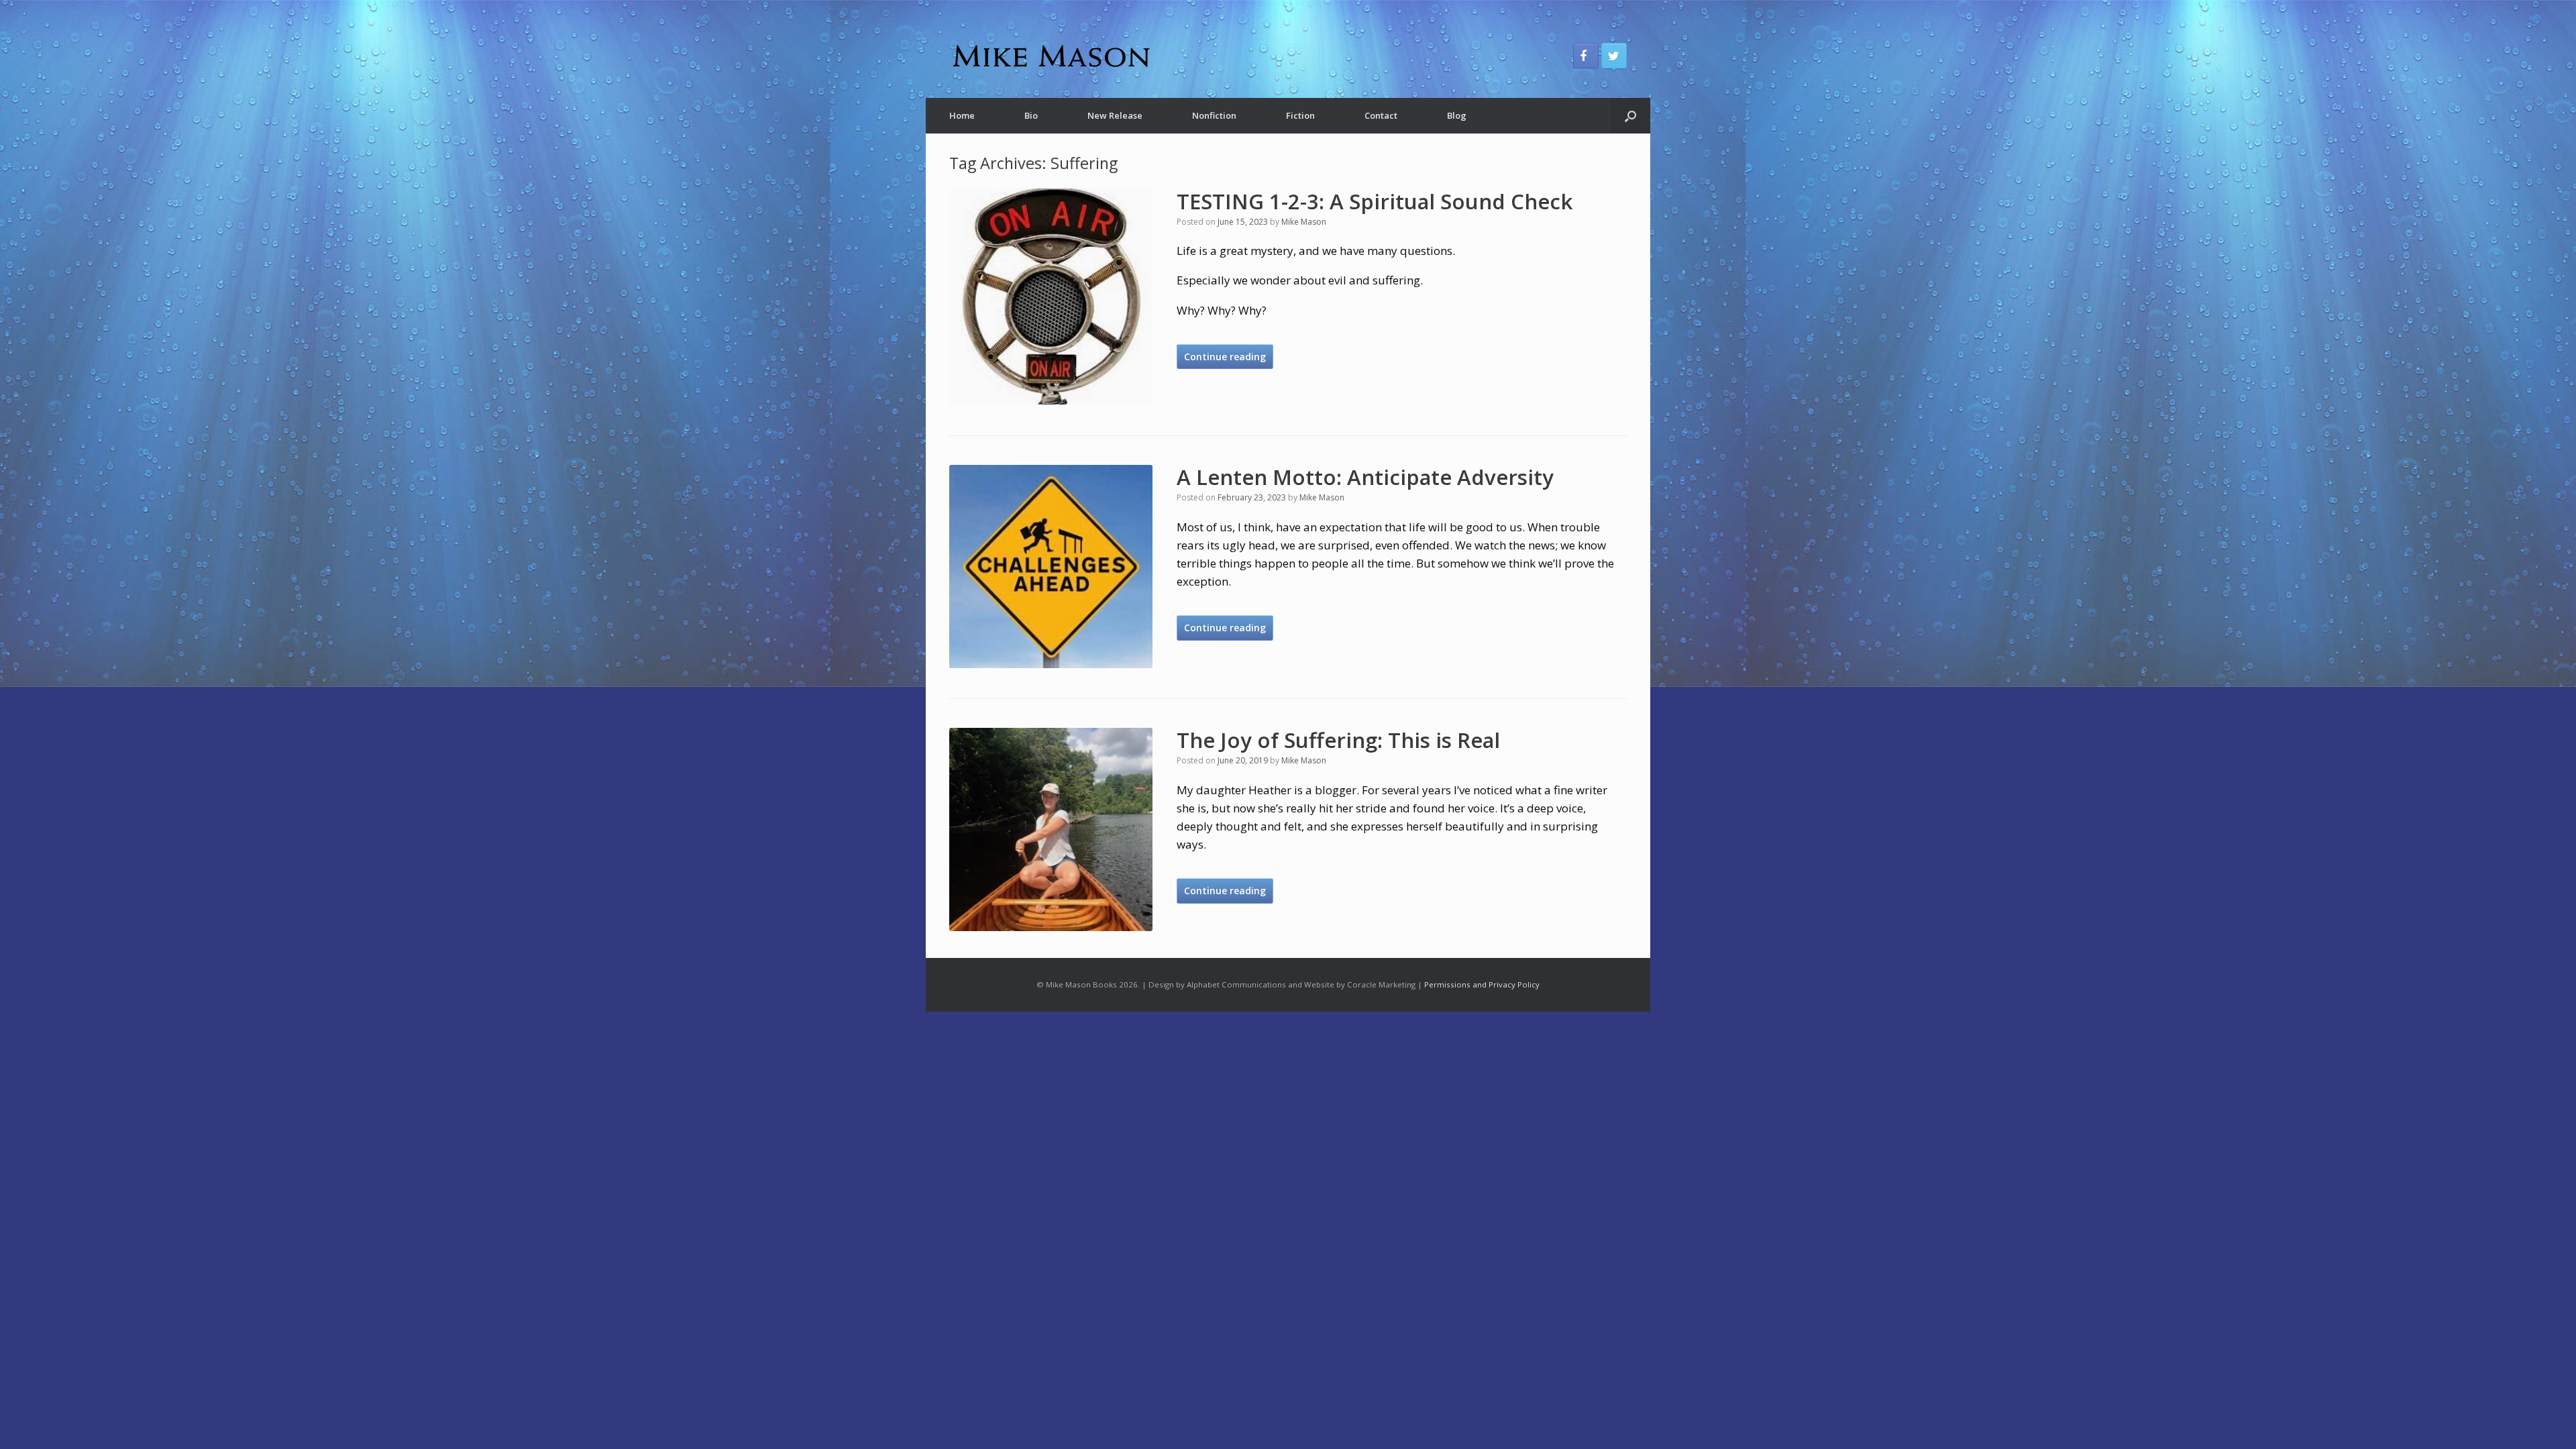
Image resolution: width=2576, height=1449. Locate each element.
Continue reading (1225, 357)
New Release (1115, 115)
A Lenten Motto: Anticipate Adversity (1365, 477)
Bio (1031, 115)
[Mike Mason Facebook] (1586, 56)
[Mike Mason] (1050, 56)
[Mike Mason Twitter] (1614, 56)
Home (962, 115)
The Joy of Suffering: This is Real (1338, 740)
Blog (1457, 115)
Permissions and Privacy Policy (1482, 984)
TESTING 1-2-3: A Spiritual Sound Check (1375, 201)
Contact (1381, 115)
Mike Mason (1304, 222)
